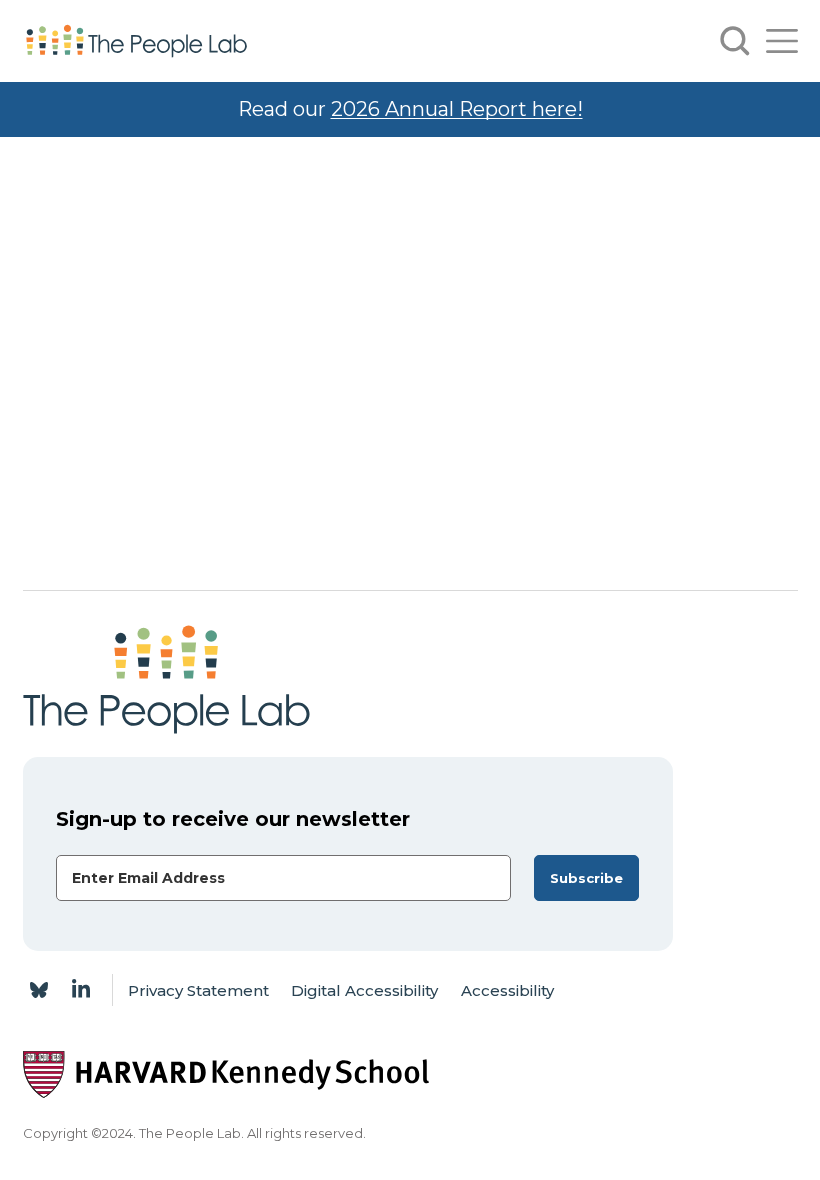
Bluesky (39, 990)
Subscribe (586, 878)
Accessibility (507, 990)
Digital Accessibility (364, 990)
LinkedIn (81, 990)
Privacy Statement (198, 990)
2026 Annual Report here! (457, 109)
